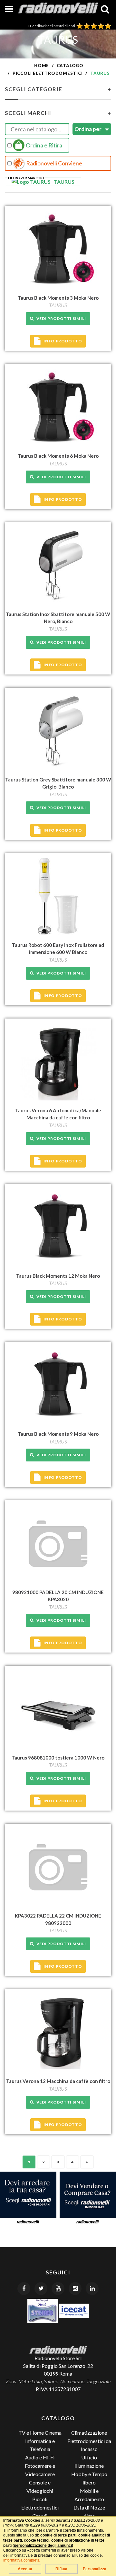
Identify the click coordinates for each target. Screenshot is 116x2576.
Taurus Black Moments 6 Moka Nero (58, 456)
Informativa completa (21, 2560)
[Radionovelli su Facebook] (24, 2289)
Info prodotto (63, 341)
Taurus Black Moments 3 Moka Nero (58, 298)
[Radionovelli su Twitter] (41, 2289)
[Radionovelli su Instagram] (75, 2289)
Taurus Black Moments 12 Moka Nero (58, 1276)
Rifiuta (61, 2569)
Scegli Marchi (58, 113)
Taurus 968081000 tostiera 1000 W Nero (58, 1758)
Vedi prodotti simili (60, 318)
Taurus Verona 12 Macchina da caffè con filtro (58, 2081)
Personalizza (95, 2569)
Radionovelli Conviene (54, 163)
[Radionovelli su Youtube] (58, 2289)
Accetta (25, 2569)
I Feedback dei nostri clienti (52, 26)
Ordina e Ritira (43, 145)
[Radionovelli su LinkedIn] (92, 2289)
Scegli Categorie (58, 89)
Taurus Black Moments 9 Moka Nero (58, 1434)
